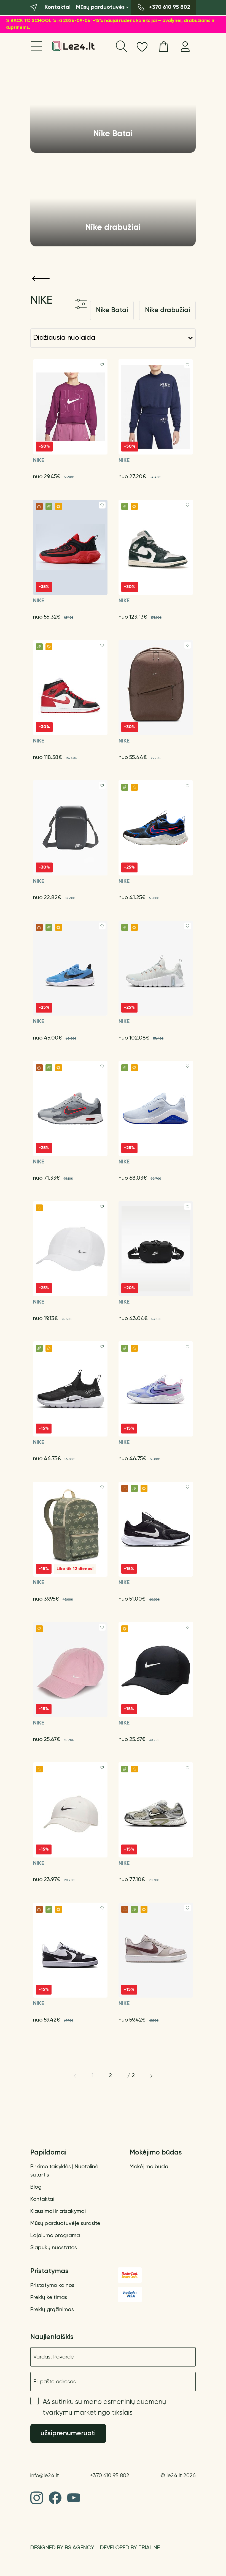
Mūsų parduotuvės (100, 7)
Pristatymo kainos (52, 2286)
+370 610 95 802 (110, 2476)
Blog (36, 2187)
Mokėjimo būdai (150, 2167)
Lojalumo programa (55, 2236)
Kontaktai (42, 2199)
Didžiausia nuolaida (64, 338)
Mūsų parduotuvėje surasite (65, 2224)
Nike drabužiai (167, 310)
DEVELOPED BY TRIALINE (130, 2548)
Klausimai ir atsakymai (58, 2212)
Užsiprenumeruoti (68, 2434)
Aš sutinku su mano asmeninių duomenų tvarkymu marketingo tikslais (104, 2408)
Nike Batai (112, 310)
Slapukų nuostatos (54, 2248)
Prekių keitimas (49, 2298)
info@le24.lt (45, 2476)
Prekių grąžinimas (52, 2310)
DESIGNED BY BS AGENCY (62, 2548)
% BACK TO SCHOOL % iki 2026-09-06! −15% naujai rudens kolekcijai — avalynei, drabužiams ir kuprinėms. (110, 24)
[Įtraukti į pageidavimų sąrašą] (102, 365)
